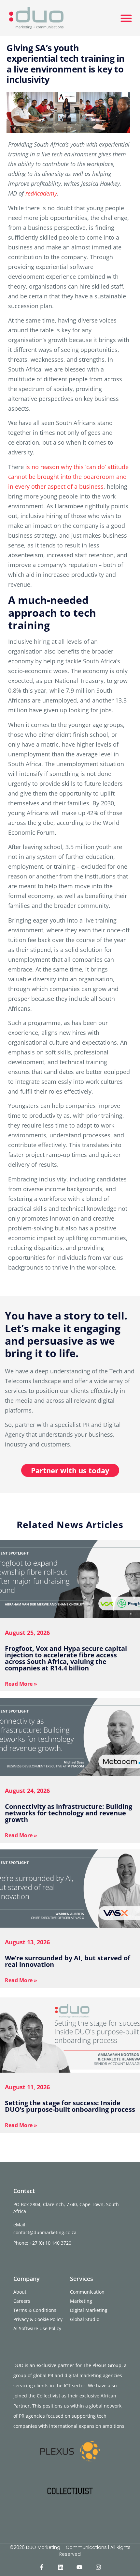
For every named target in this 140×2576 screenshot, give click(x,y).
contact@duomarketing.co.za (45, 2232)
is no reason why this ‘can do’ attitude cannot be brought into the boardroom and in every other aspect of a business (68, 477)
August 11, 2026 (27, 2087)
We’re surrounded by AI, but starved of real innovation (68, 1961)
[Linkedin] (61, 2567)
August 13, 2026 (27, 1942)
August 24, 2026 (27, 1791)
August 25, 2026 (27, 1633)
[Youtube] (79, 2567)
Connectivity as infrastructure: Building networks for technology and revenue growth (69, 1813)
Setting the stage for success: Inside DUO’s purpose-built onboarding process (70, 2106)
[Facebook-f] (42, 2567)
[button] (126, 18)
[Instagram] (98, 2567)
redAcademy (41, 193)
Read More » (21, 1684)
